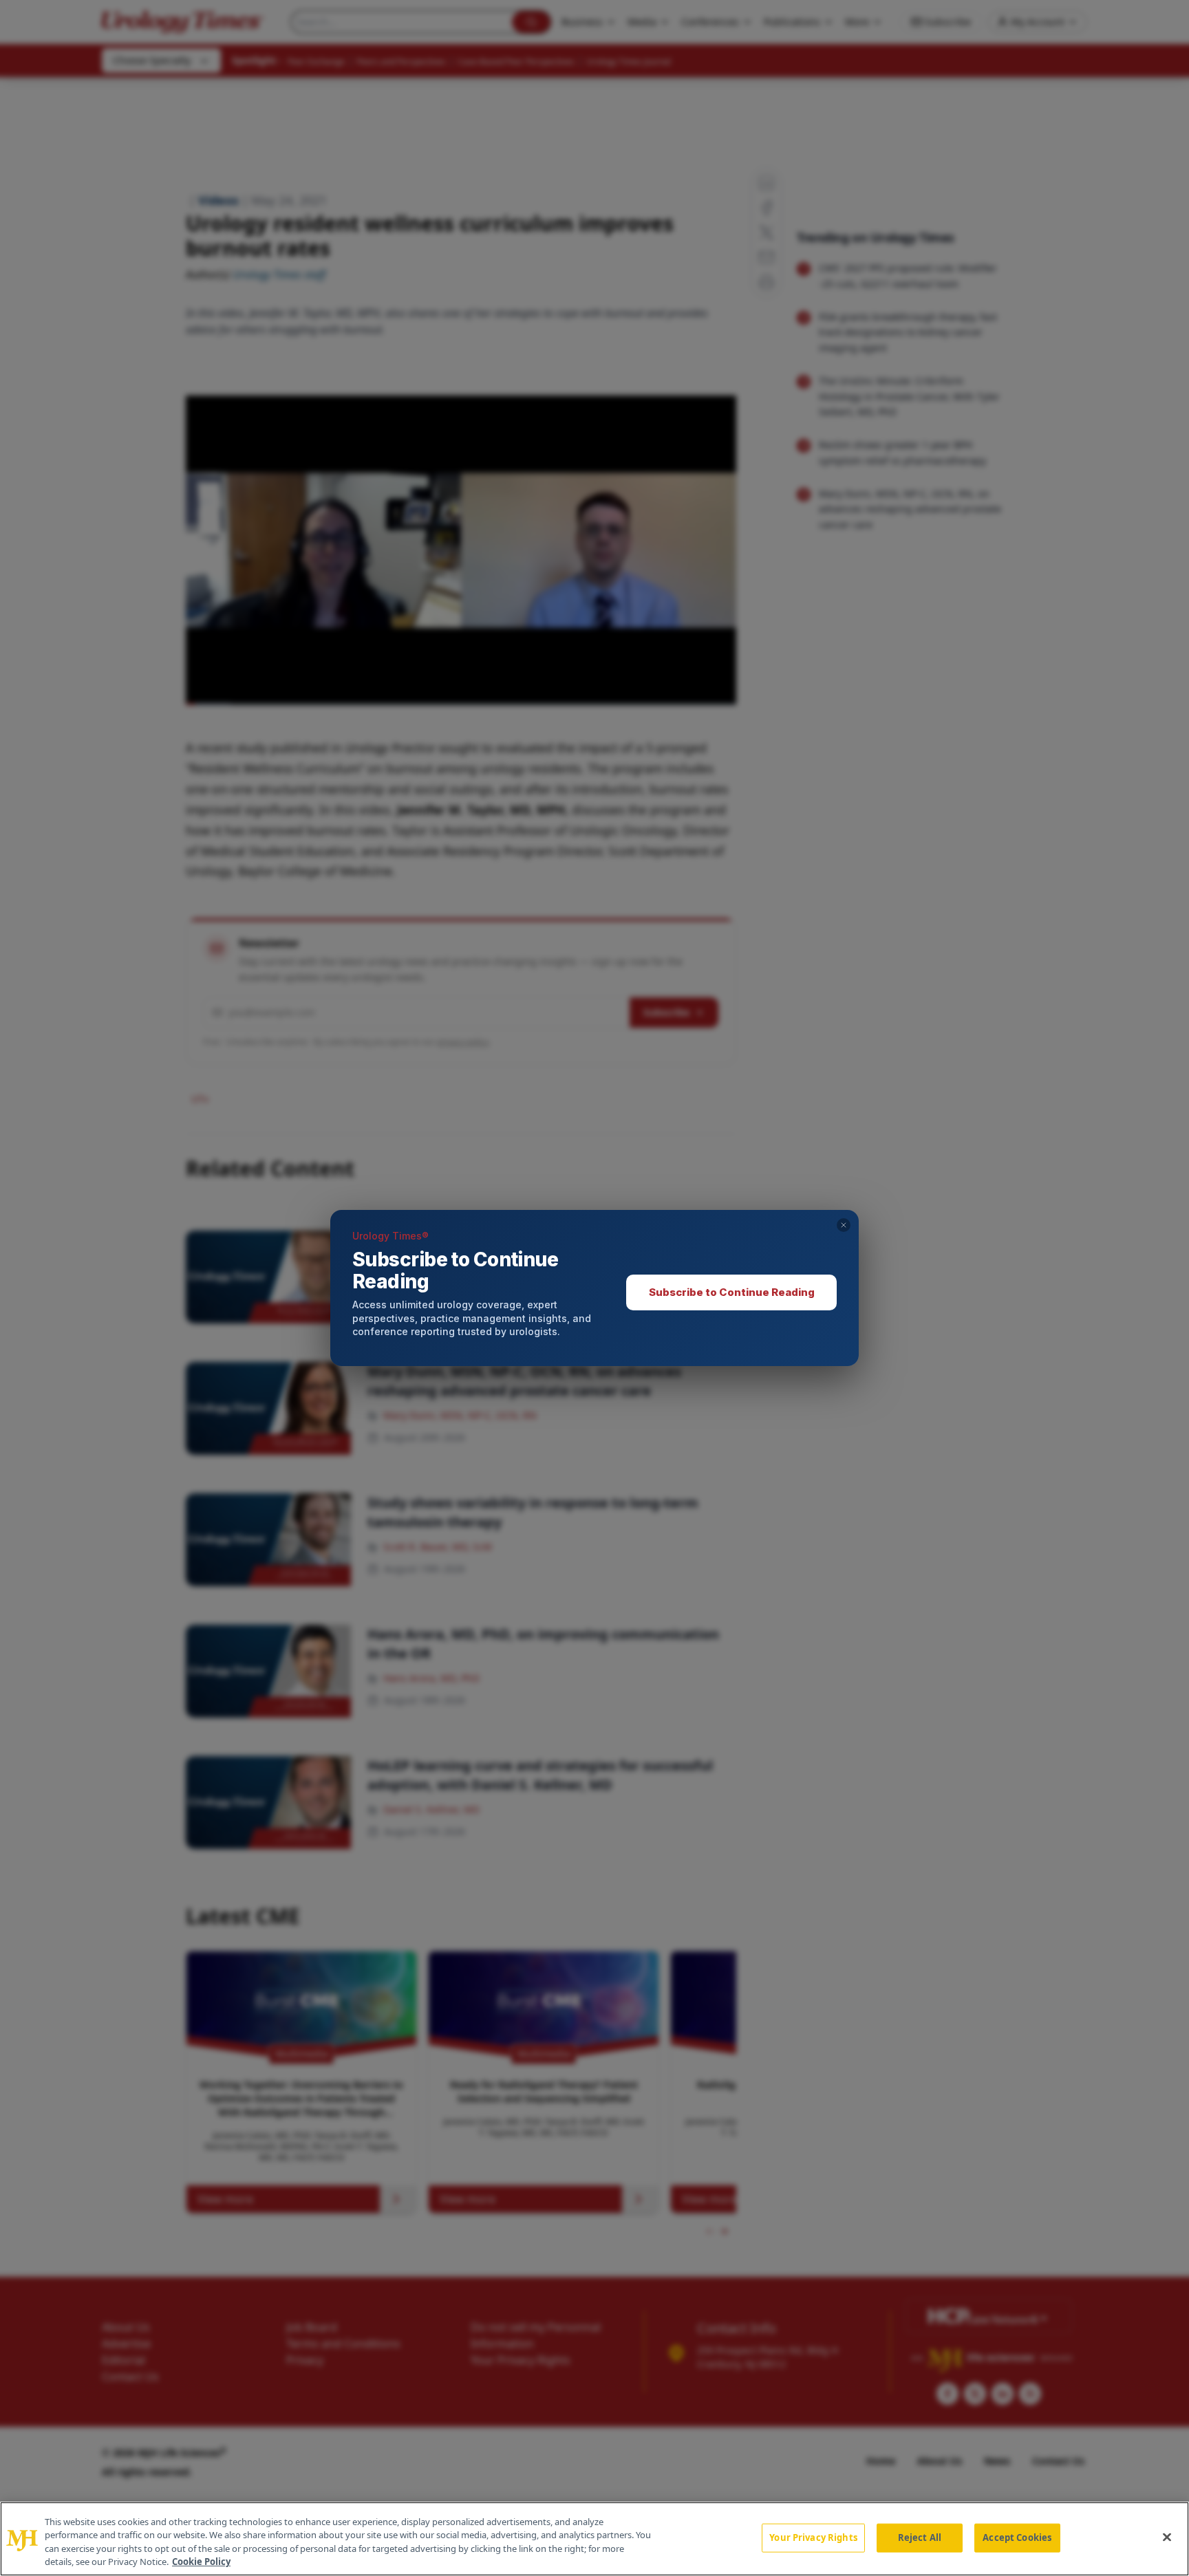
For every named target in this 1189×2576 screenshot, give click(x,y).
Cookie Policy (201, 2562)
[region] (594, 2539)
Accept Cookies (1017, 2537)
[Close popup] (844, 1225)
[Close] (1167, 2537)
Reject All (920, 2537)
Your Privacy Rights (813, 2537)
